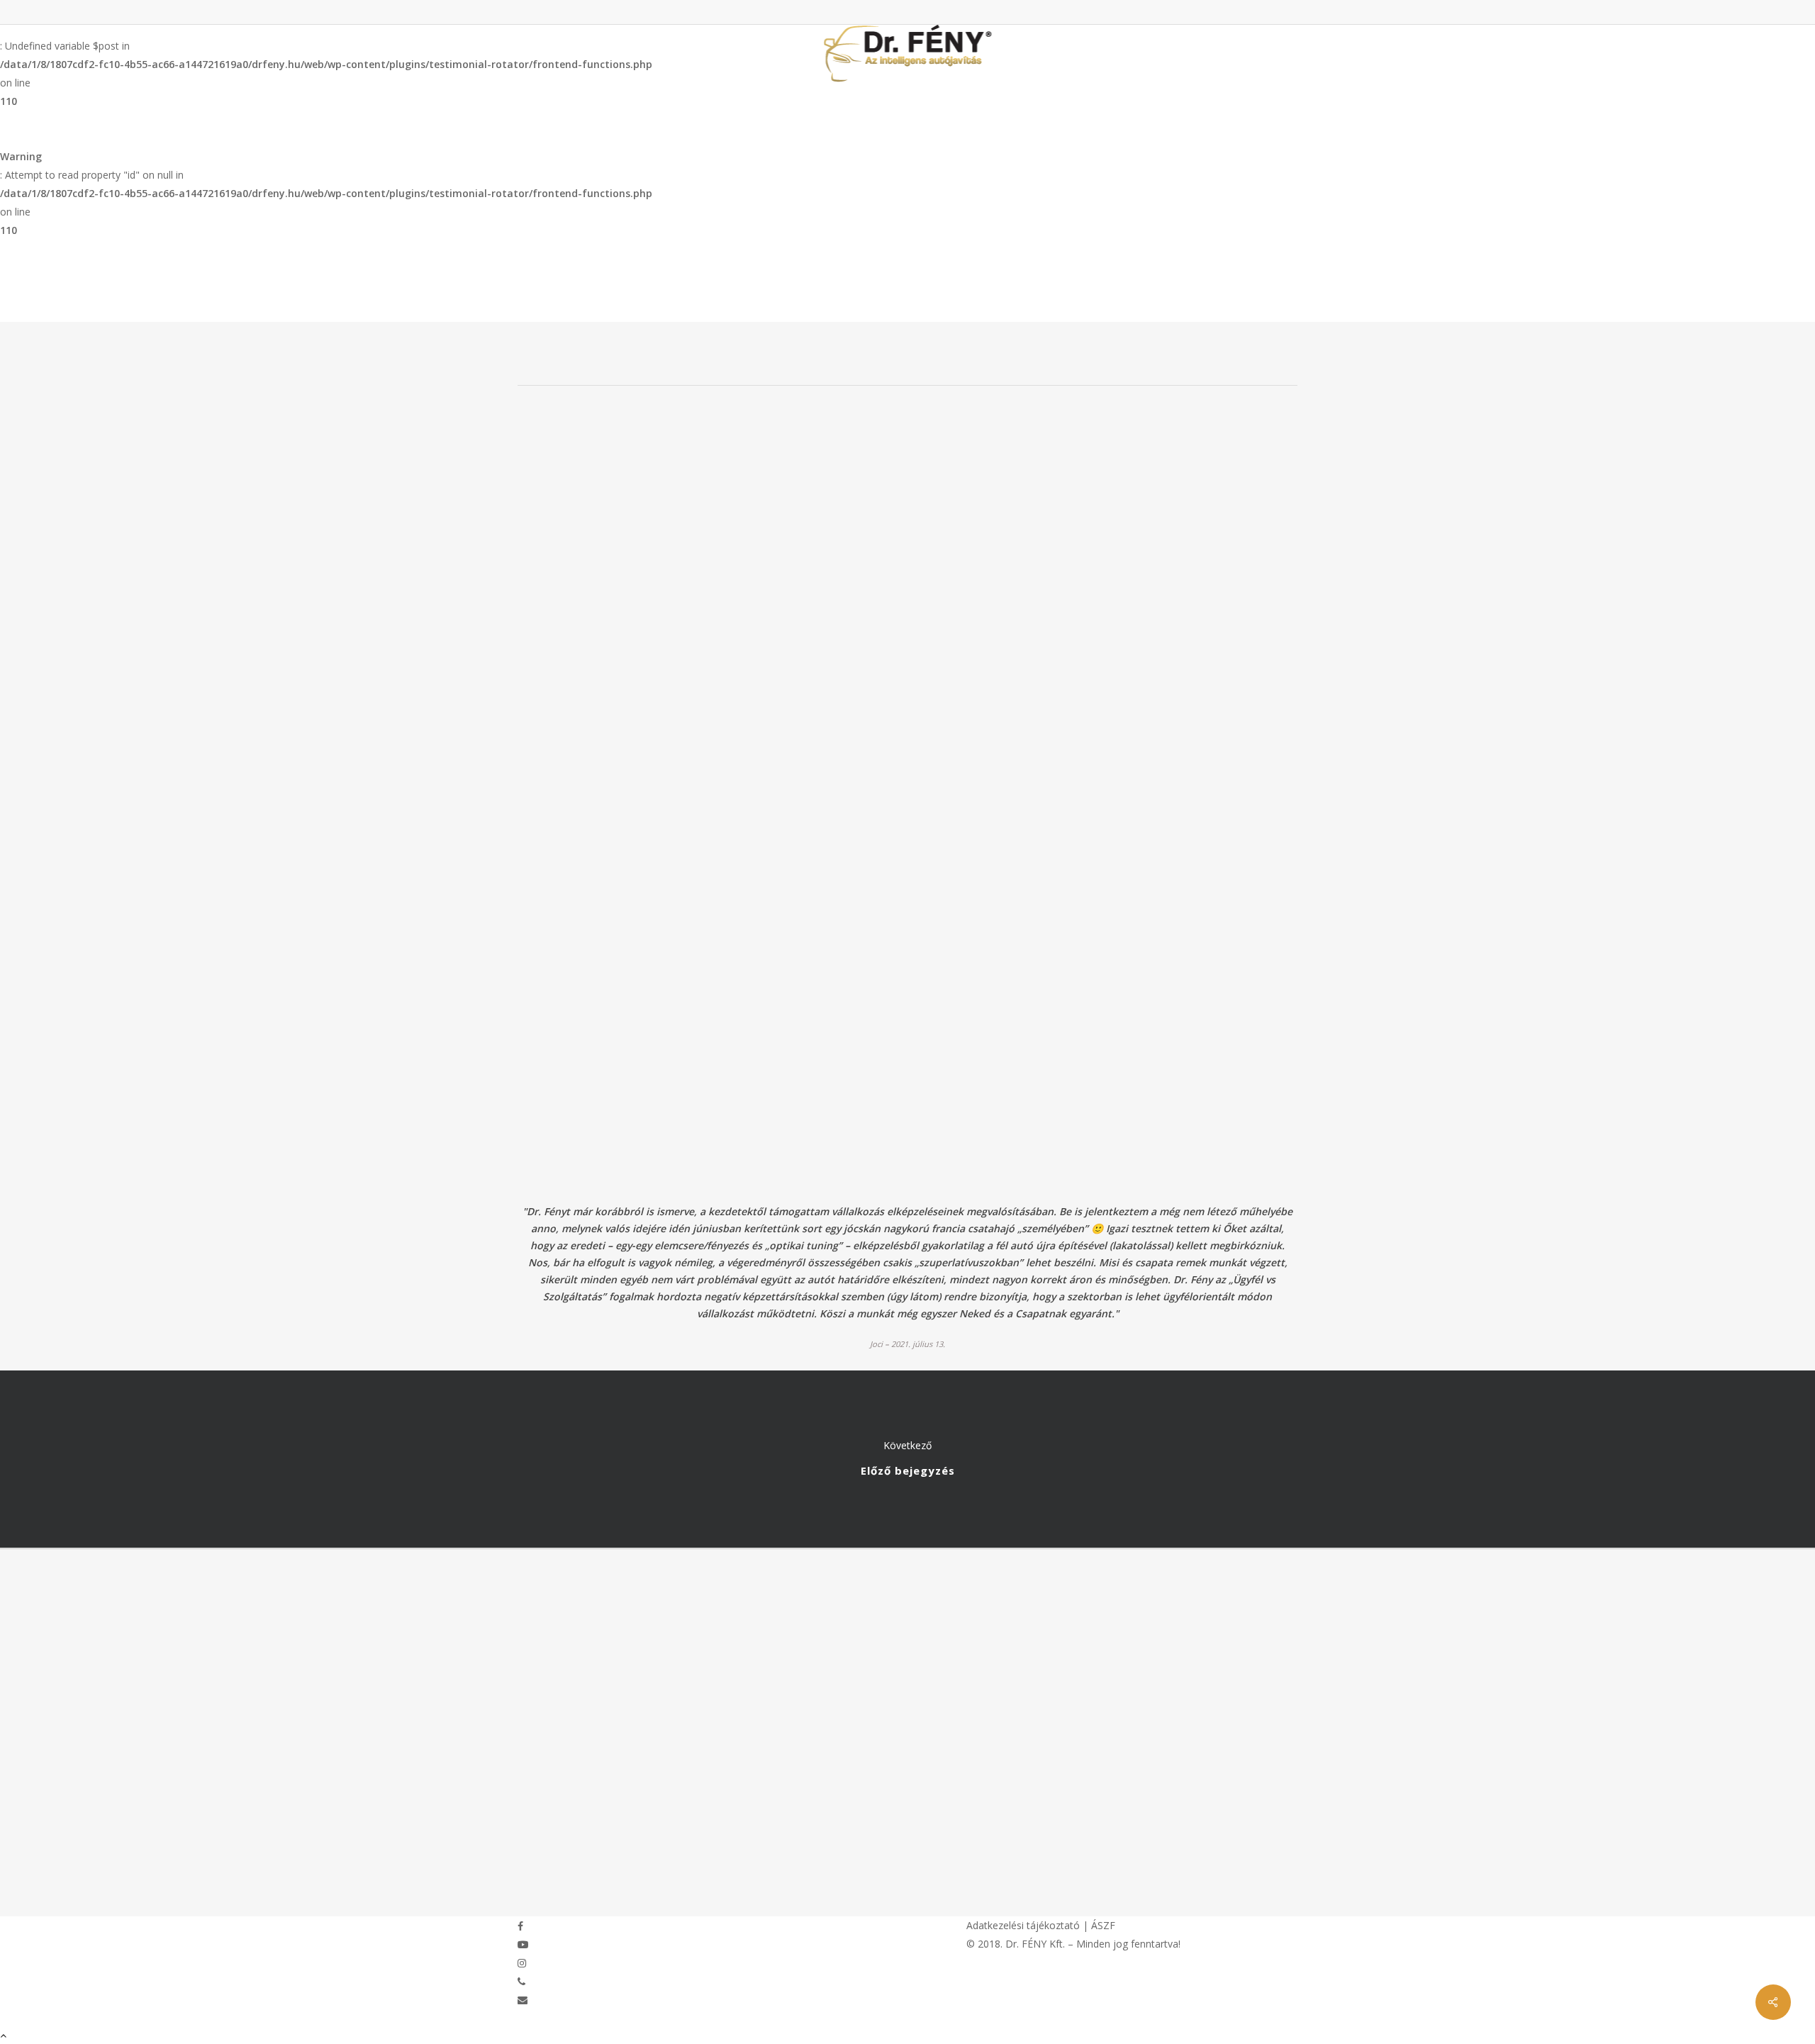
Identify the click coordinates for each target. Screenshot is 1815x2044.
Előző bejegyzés (907, 1459)
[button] (907, 2035)
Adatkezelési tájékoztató (1023, 1925)
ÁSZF (1103, 1925)
